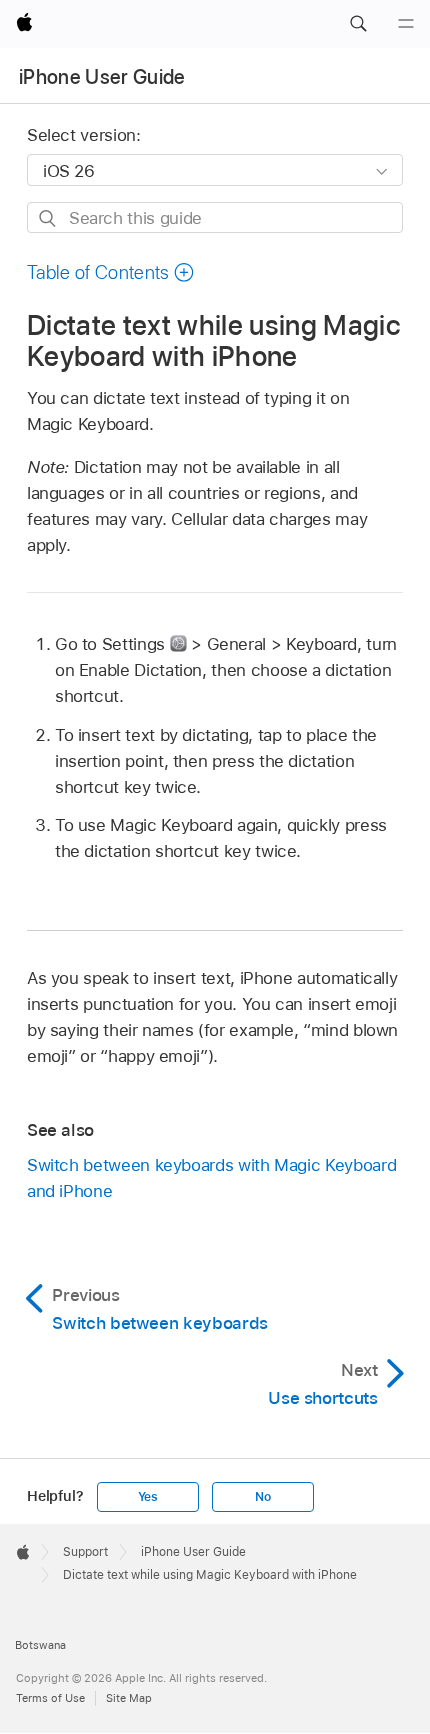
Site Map (129, 1698)
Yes (148, 1497)
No (263, 1497)
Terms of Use (50, 1698)
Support (85, 1552)
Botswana (40, 1645)
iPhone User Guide (102, 77)
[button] (358, 24)
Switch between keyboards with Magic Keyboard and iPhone (211, 1178)
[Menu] (406, 24)
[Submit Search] (48, 218)
